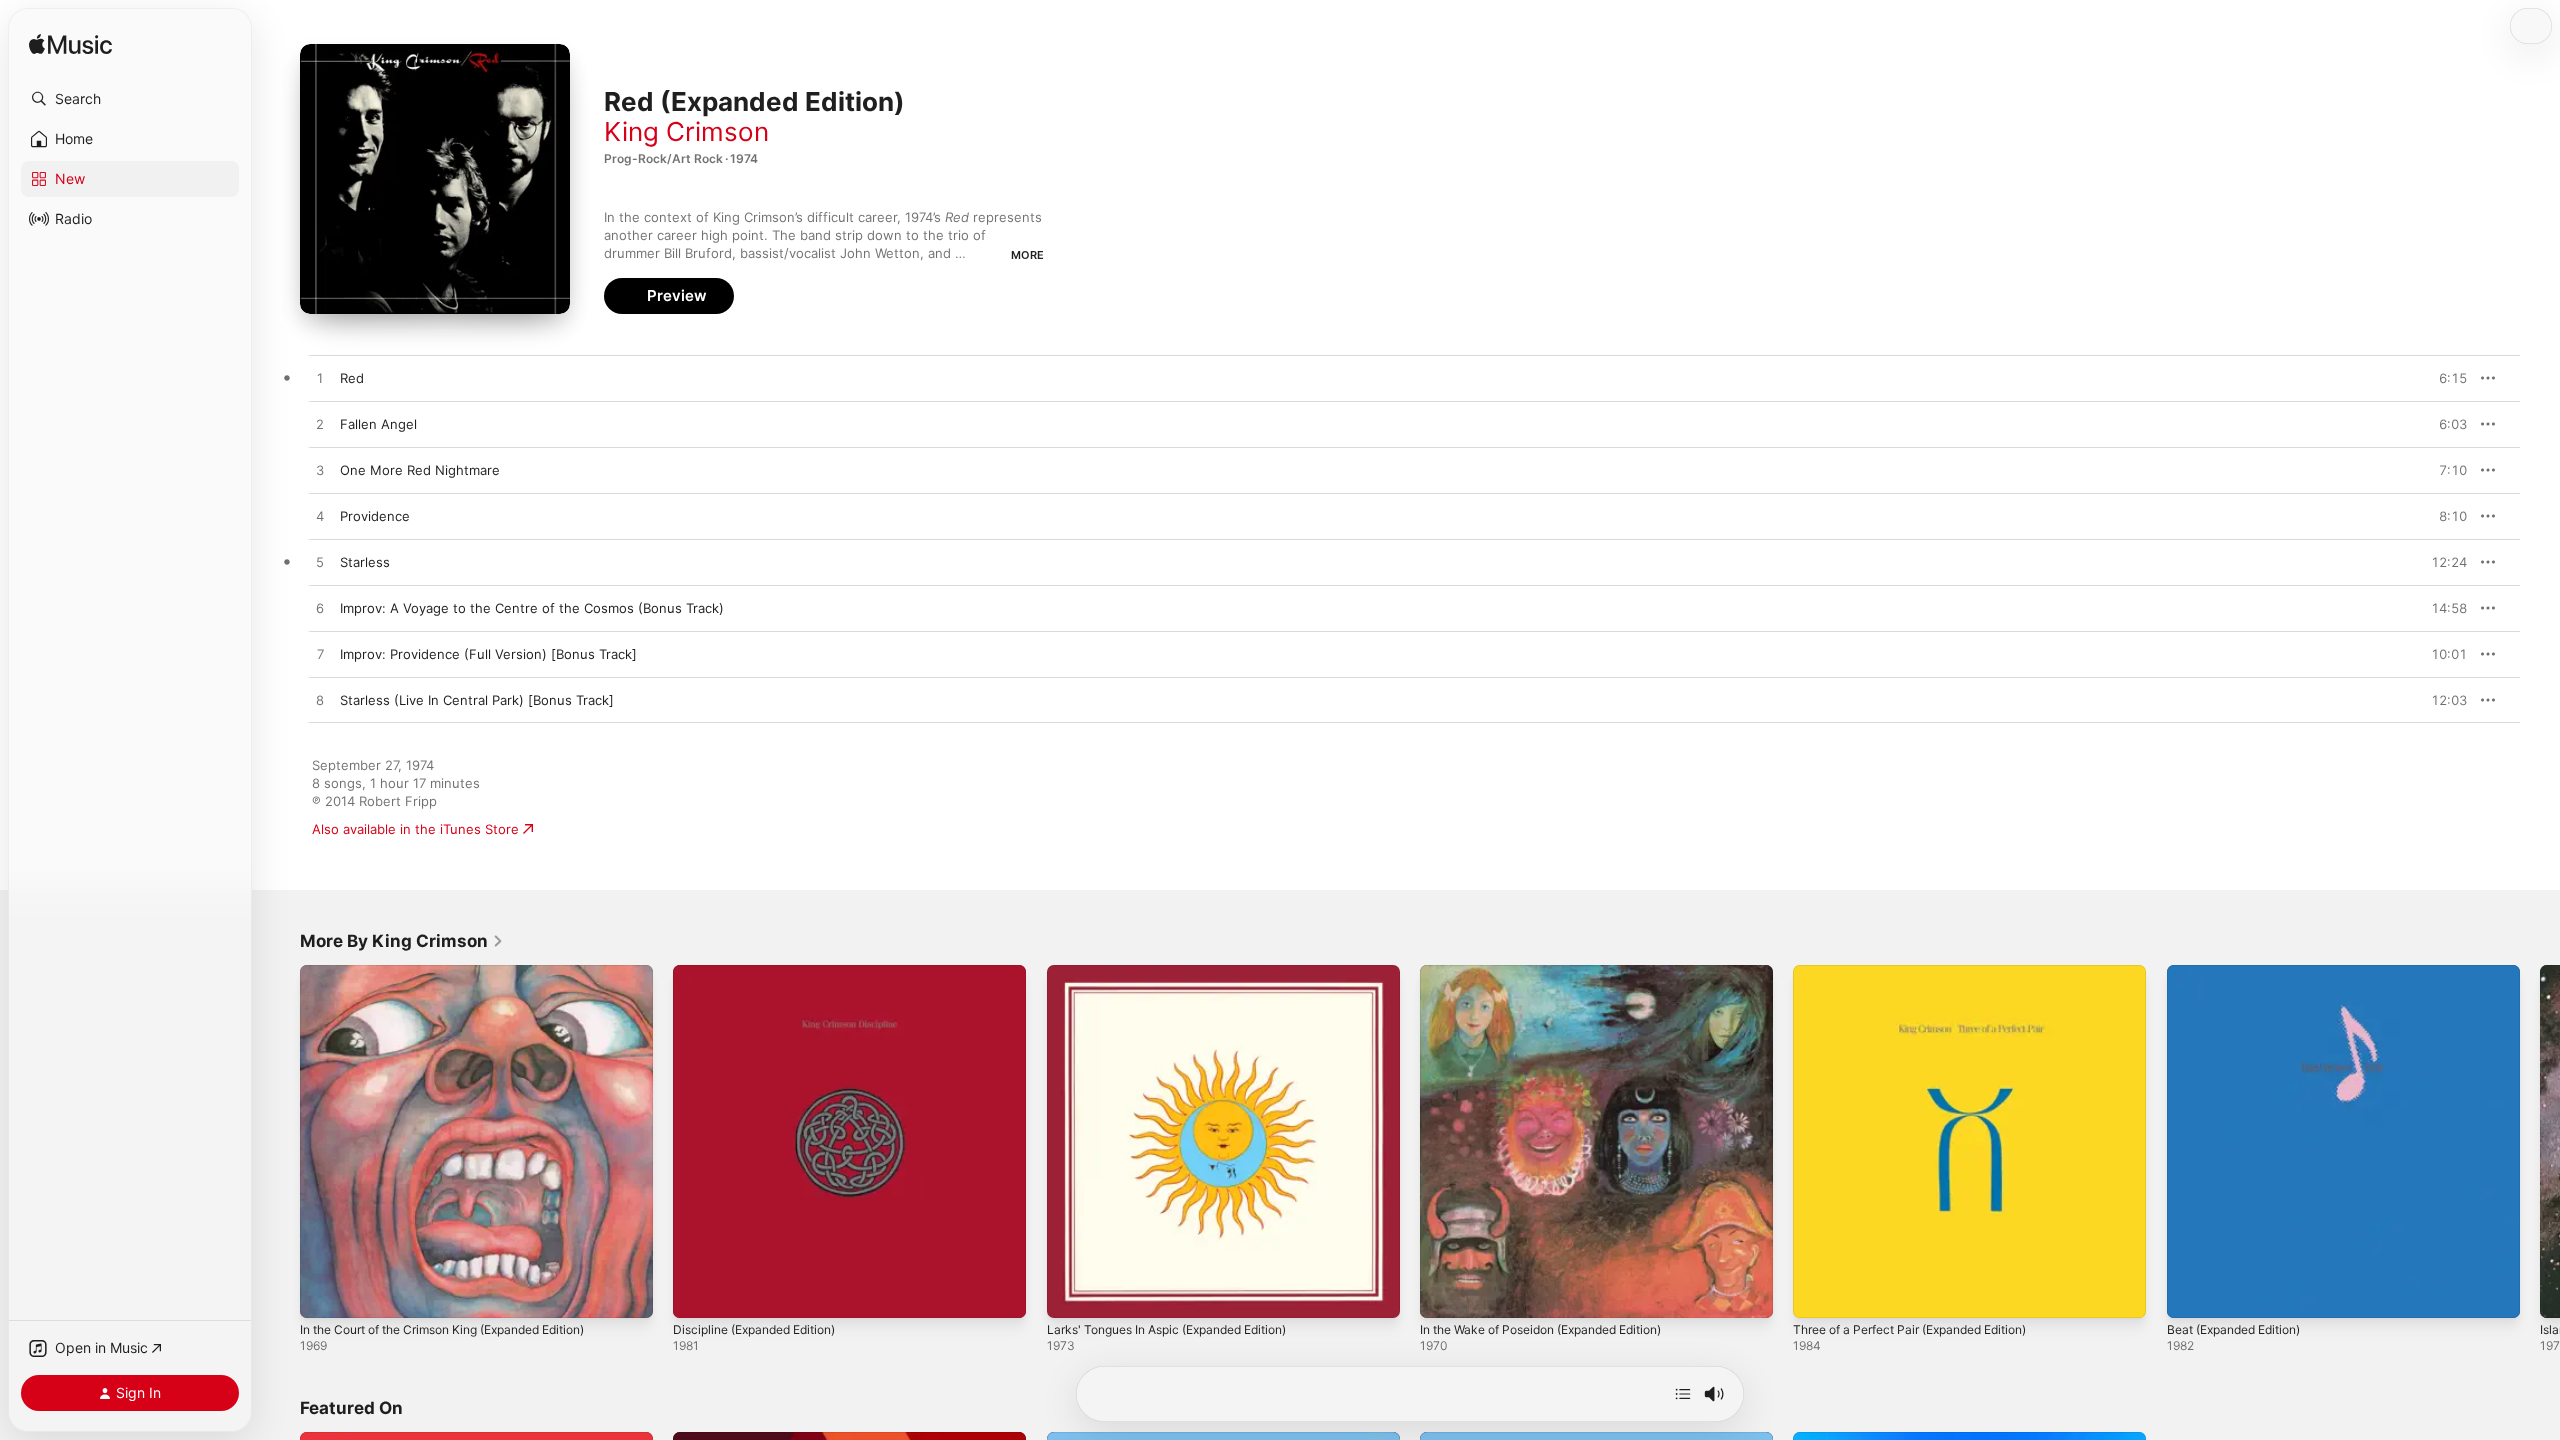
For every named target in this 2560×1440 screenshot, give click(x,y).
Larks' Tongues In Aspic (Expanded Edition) (1182, 973)
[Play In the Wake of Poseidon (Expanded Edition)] (1445, 1293)
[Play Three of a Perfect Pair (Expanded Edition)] (1818, 1293)
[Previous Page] (280, 1142)
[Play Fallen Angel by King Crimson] (320, 425)
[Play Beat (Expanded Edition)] (2192, 1293)
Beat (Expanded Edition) (2242, 973)
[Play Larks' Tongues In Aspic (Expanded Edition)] (1072, 1293)
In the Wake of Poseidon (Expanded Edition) (1557, 973)
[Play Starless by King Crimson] (320, 563)
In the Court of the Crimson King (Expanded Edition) (463, 973)
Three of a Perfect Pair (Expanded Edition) (1925, 973)
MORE (1027, 255)
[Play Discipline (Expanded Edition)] (698, 1293)
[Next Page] (2540, 1142)
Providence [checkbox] (375, 516)
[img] (70, 45)
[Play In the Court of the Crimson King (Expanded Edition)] (325, 1293)
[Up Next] (1683, 1394)
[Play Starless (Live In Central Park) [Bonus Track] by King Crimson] (320, 701)
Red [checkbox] (352, 378)
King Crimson (686, 131)
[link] (402, 941)
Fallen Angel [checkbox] (378, 424)
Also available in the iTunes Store (415, 829)
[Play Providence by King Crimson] (320, 517)
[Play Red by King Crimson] (320, 379)
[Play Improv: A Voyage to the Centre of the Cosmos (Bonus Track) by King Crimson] (320, 609)
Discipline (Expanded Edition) (764, 973)
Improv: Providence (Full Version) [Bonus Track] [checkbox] (488, 654)
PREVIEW (2445, 378)
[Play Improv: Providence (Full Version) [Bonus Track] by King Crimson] (320, 655)
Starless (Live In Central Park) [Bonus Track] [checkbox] (477, 700)
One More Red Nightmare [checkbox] (420, 470)
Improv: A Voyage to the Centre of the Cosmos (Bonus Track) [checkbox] (532, 608)
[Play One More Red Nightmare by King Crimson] (320, 471)
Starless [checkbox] (365, 562)
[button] (130, 99)
